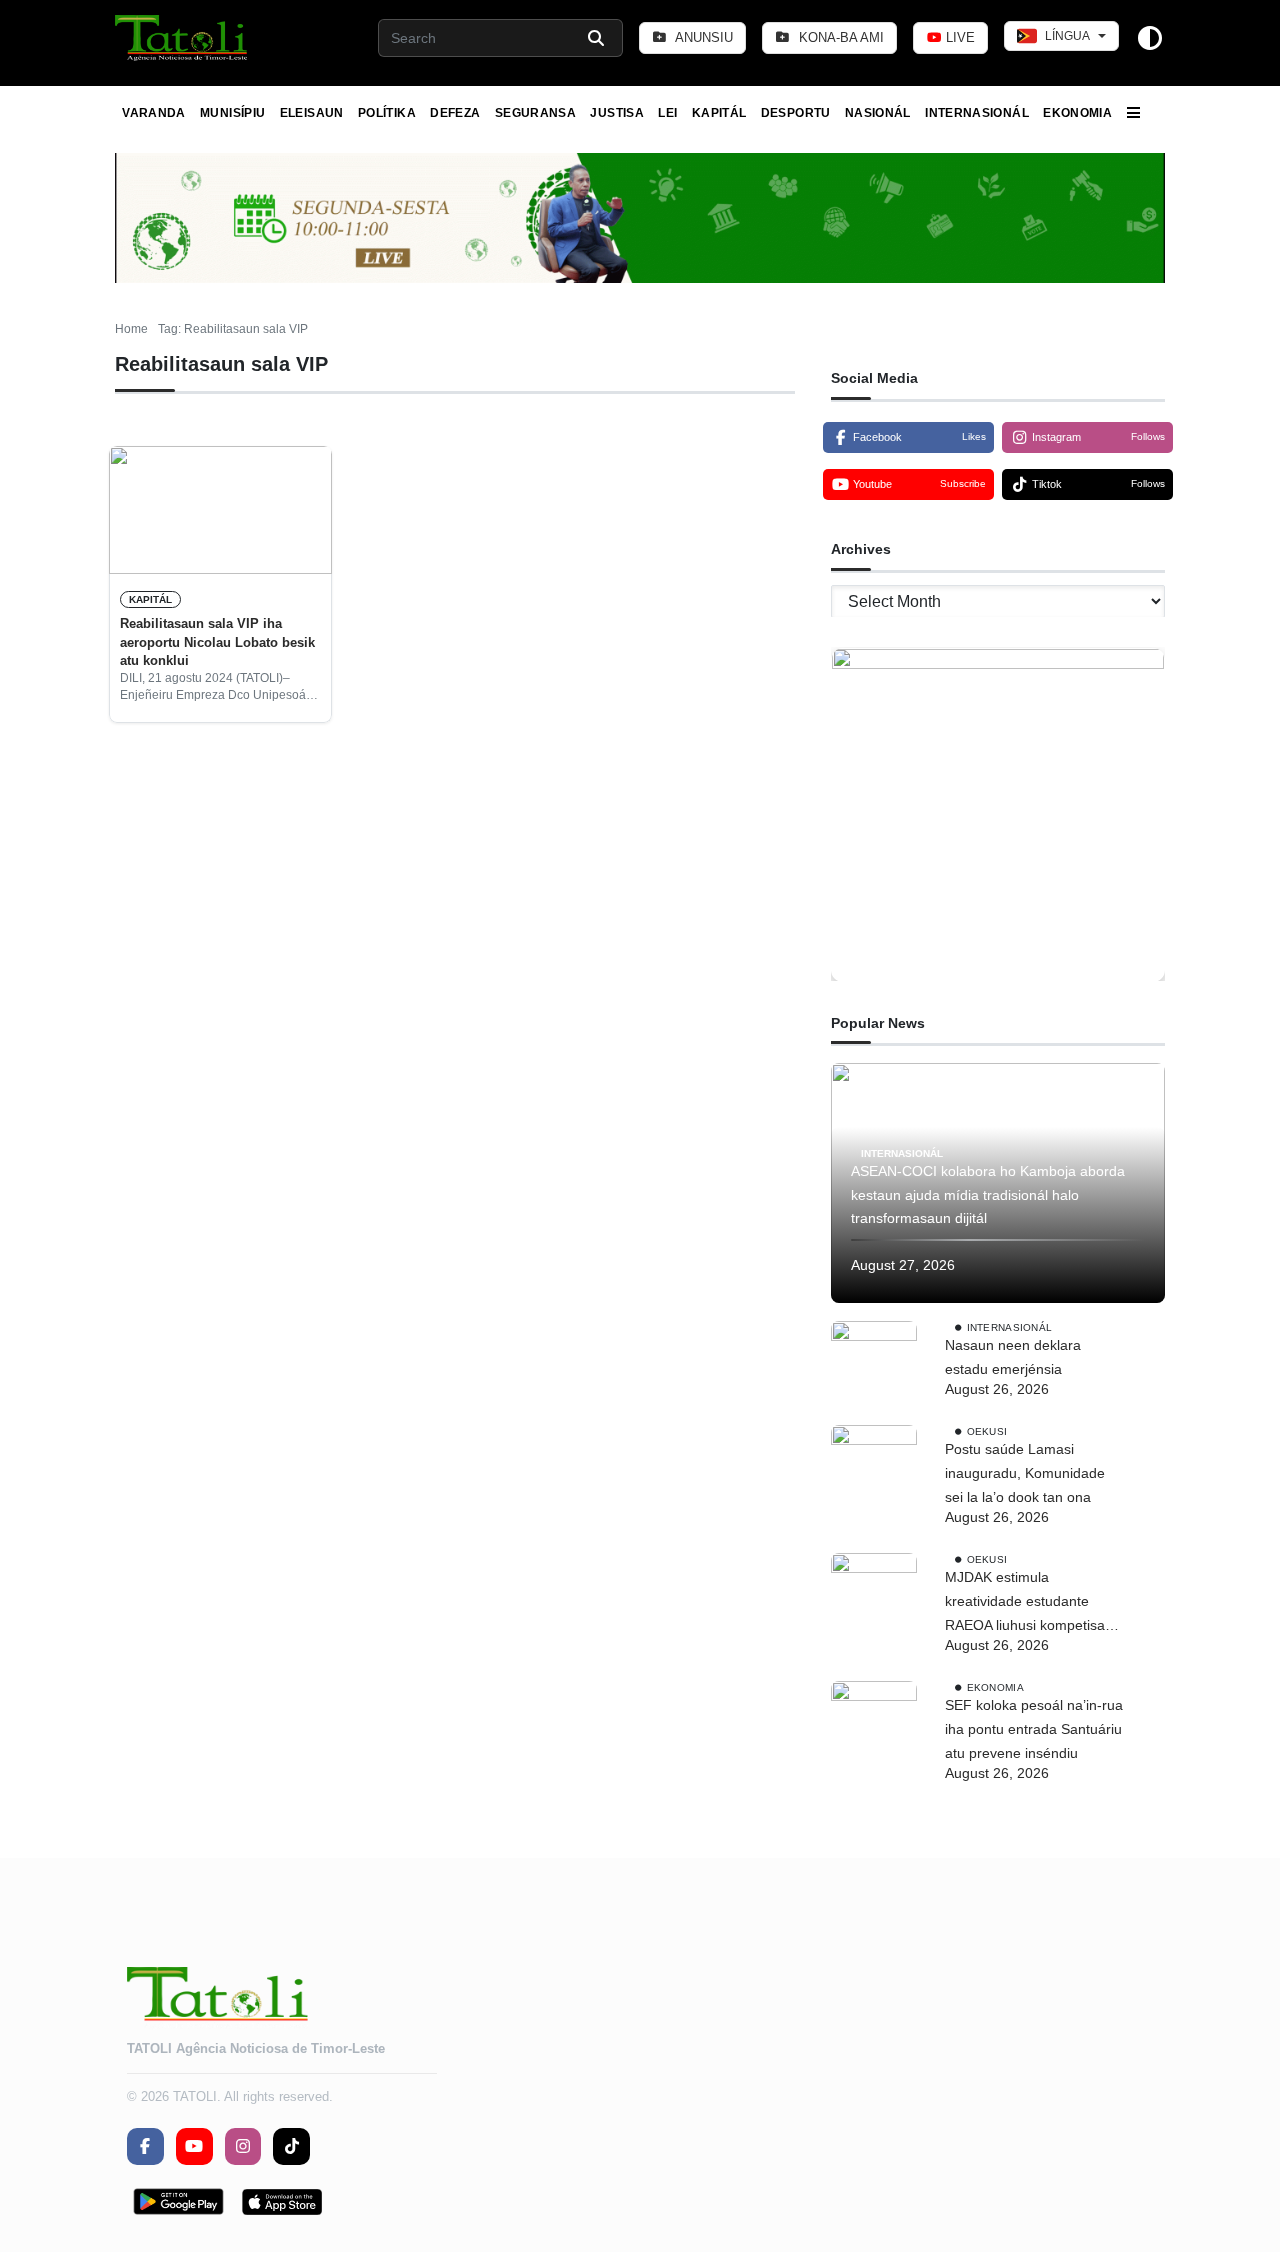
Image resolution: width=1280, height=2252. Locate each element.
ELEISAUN (312, 113)
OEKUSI (987, 1431)
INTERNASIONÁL (977, 113)
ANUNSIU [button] (702, 37)
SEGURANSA (535, 113)
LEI (667, 113)
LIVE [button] (958, 37)
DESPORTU (796, 113)
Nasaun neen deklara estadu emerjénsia (1013, 1357)
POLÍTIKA (387, 113)
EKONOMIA (1077, 113)
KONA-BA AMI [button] (839, 37)
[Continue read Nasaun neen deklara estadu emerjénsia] (874, 1364)
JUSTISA (617, 113)
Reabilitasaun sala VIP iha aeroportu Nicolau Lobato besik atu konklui (217, 642)
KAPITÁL (719, 113)
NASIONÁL (878, 113)
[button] (182, 38)
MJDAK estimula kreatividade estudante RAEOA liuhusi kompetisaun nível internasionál (1033, 1603)
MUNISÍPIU (232, 113)
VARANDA (154, 113)
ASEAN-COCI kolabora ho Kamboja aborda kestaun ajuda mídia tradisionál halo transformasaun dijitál (988, 1195)
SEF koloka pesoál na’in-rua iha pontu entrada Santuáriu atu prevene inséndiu (1034, 1729)
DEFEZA (455, 113)
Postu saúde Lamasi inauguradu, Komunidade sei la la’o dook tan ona (1025, 1473)
